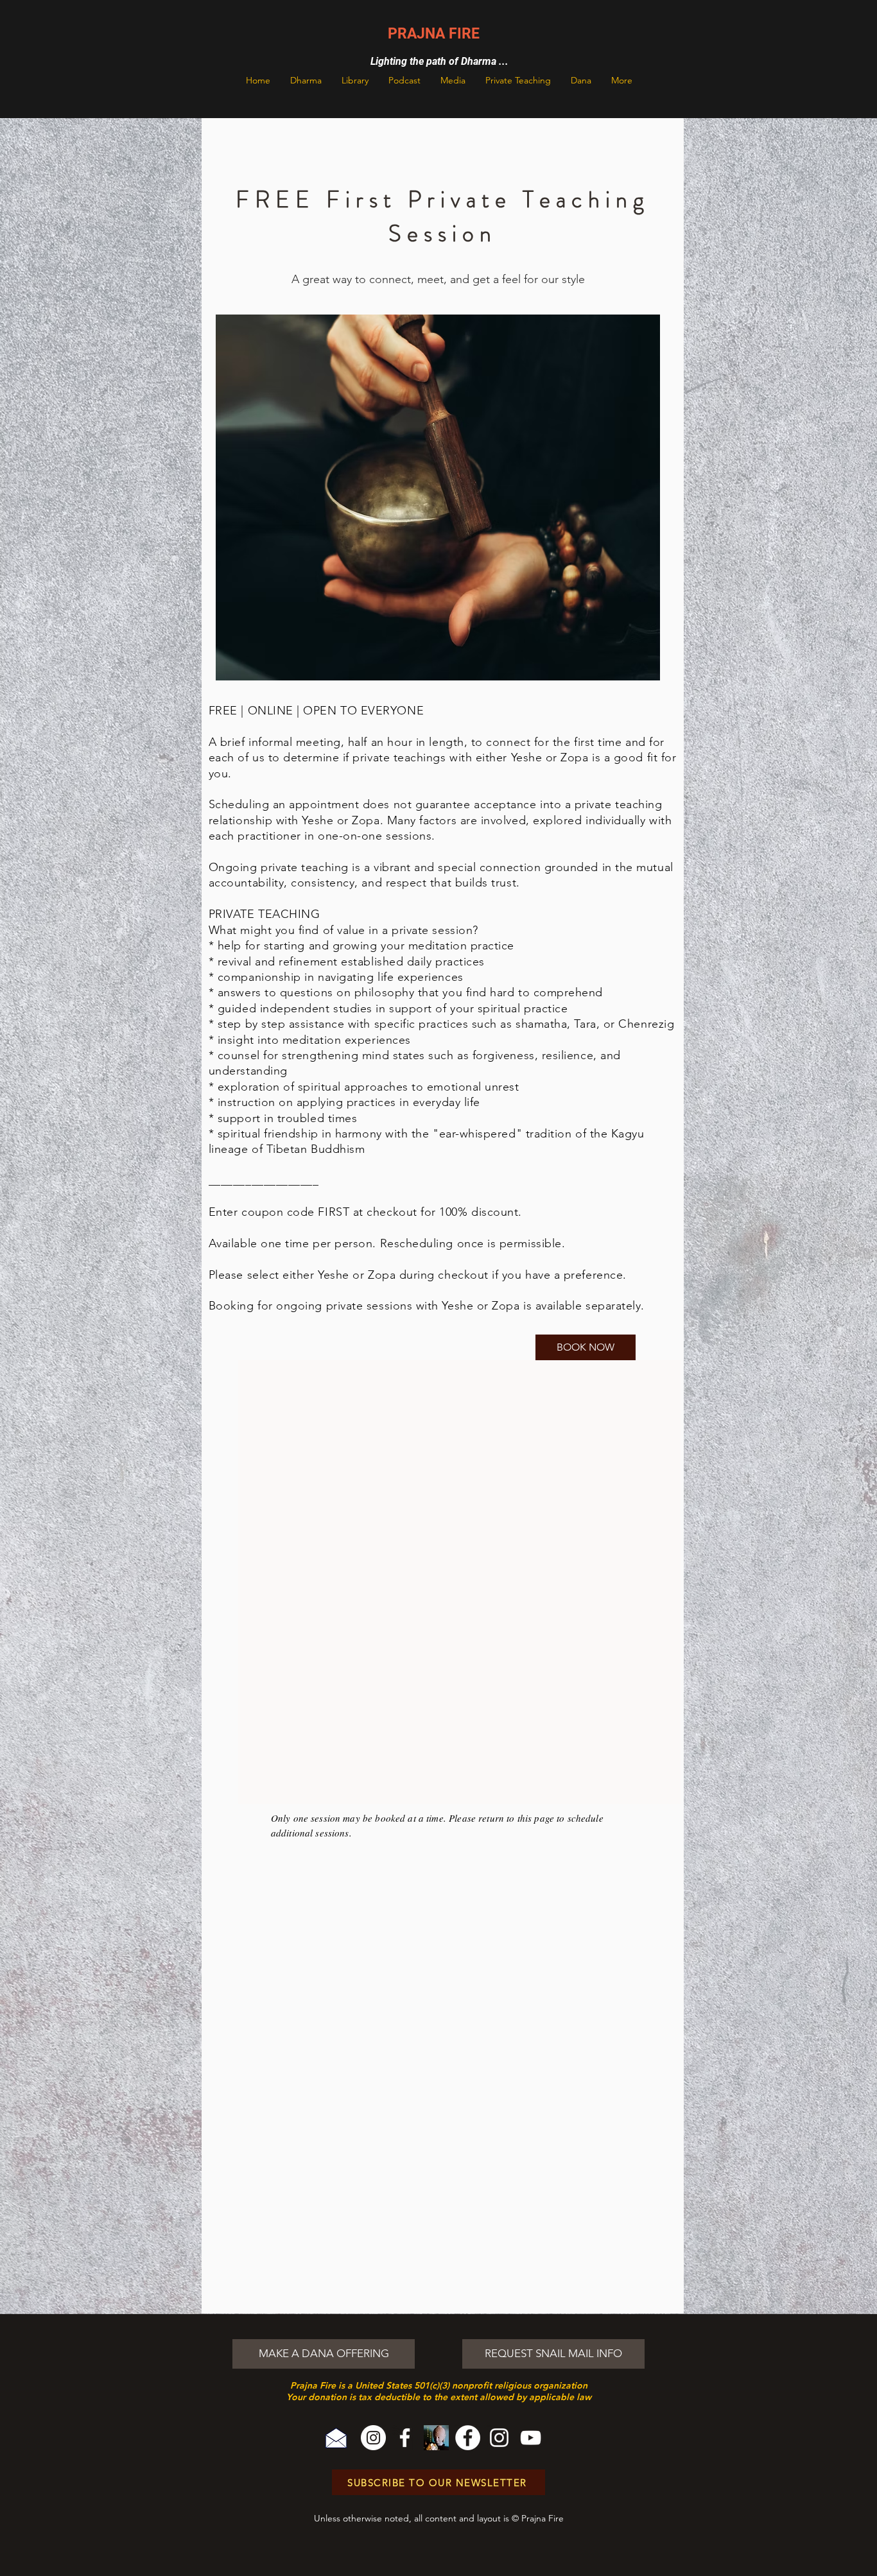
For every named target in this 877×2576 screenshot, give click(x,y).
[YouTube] (531, 2438)
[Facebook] (405, 2438)
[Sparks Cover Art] (436, 2438)
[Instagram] (373, 2438)
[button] (306, 80)
